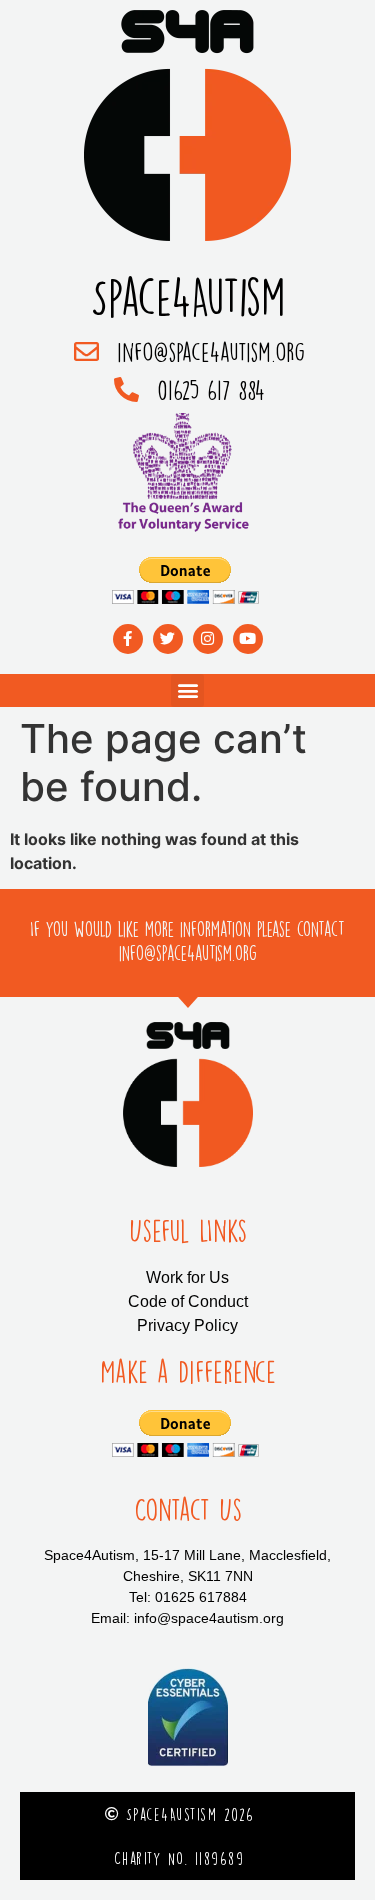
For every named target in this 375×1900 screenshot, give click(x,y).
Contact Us (188, 1510)
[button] (187, 690)
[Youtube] (248, 639)
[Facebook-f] (128, 639)
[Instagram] (208, 639)
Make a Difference (188, 1372)
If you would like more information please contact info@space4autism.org (187, 941)
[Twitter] (168, 639)
